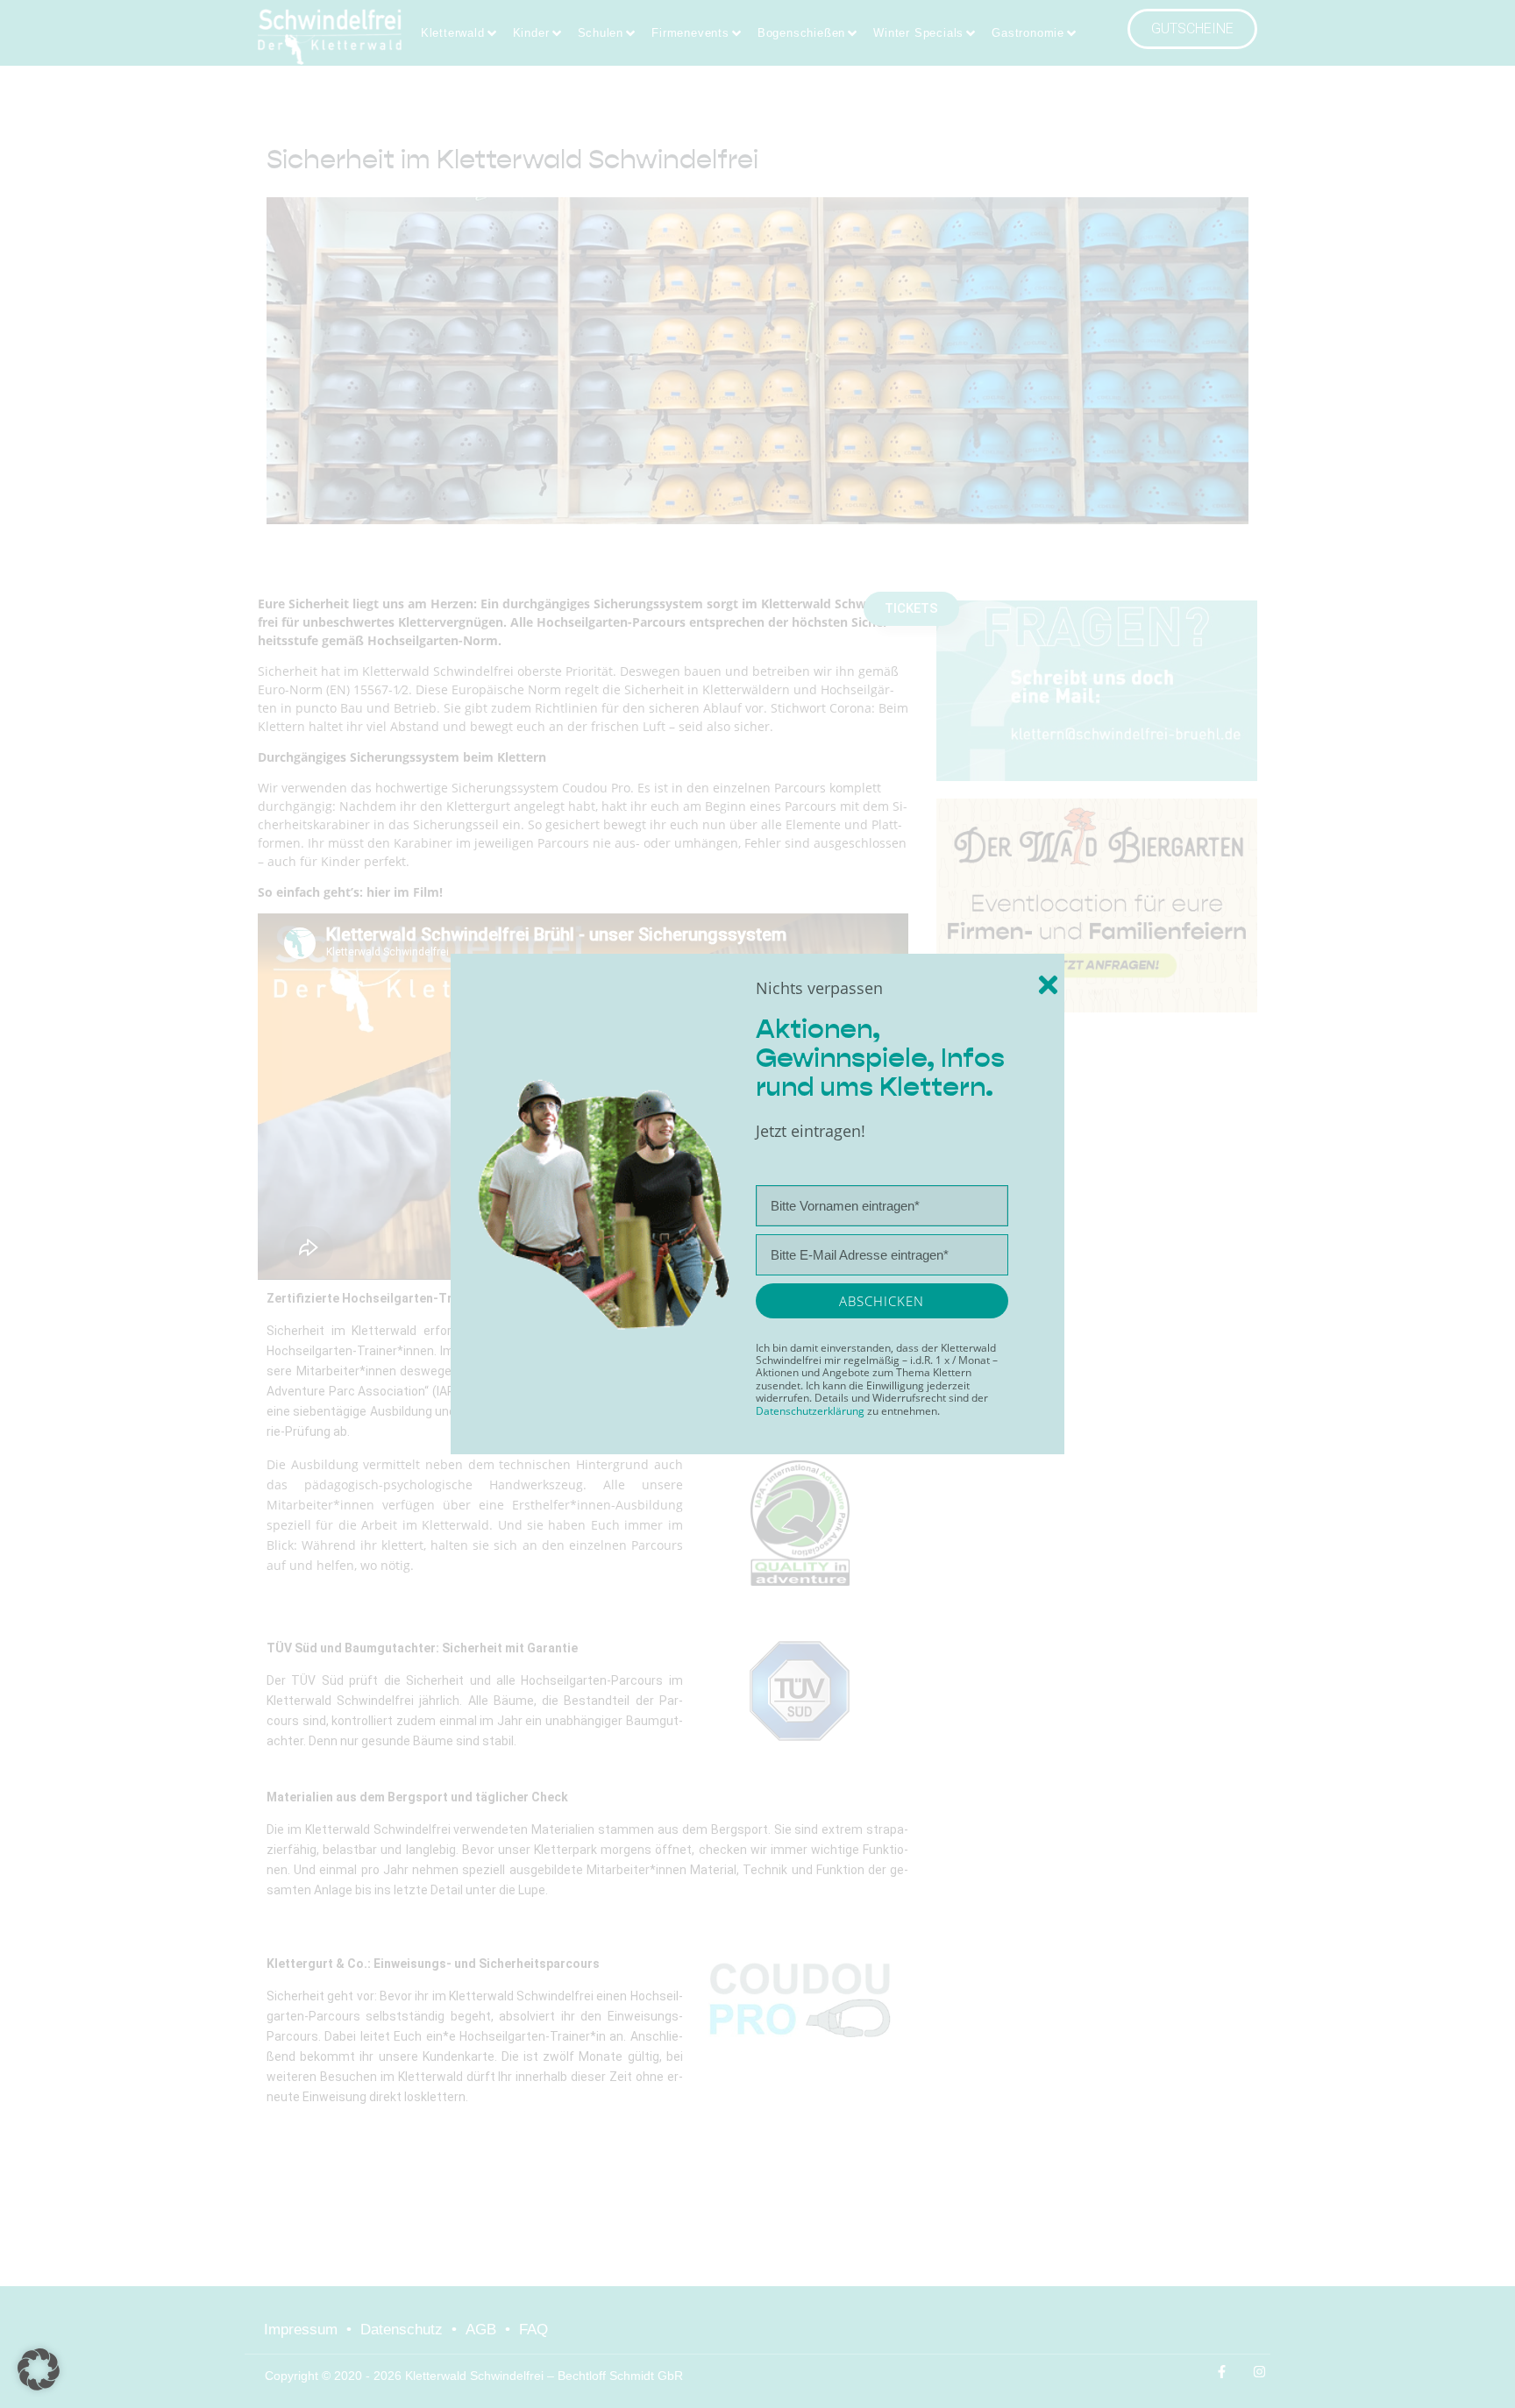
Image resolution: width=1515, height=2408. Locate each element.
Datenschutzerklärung (811, 1411)
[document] (757, 1204)
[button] (39, 2369)
